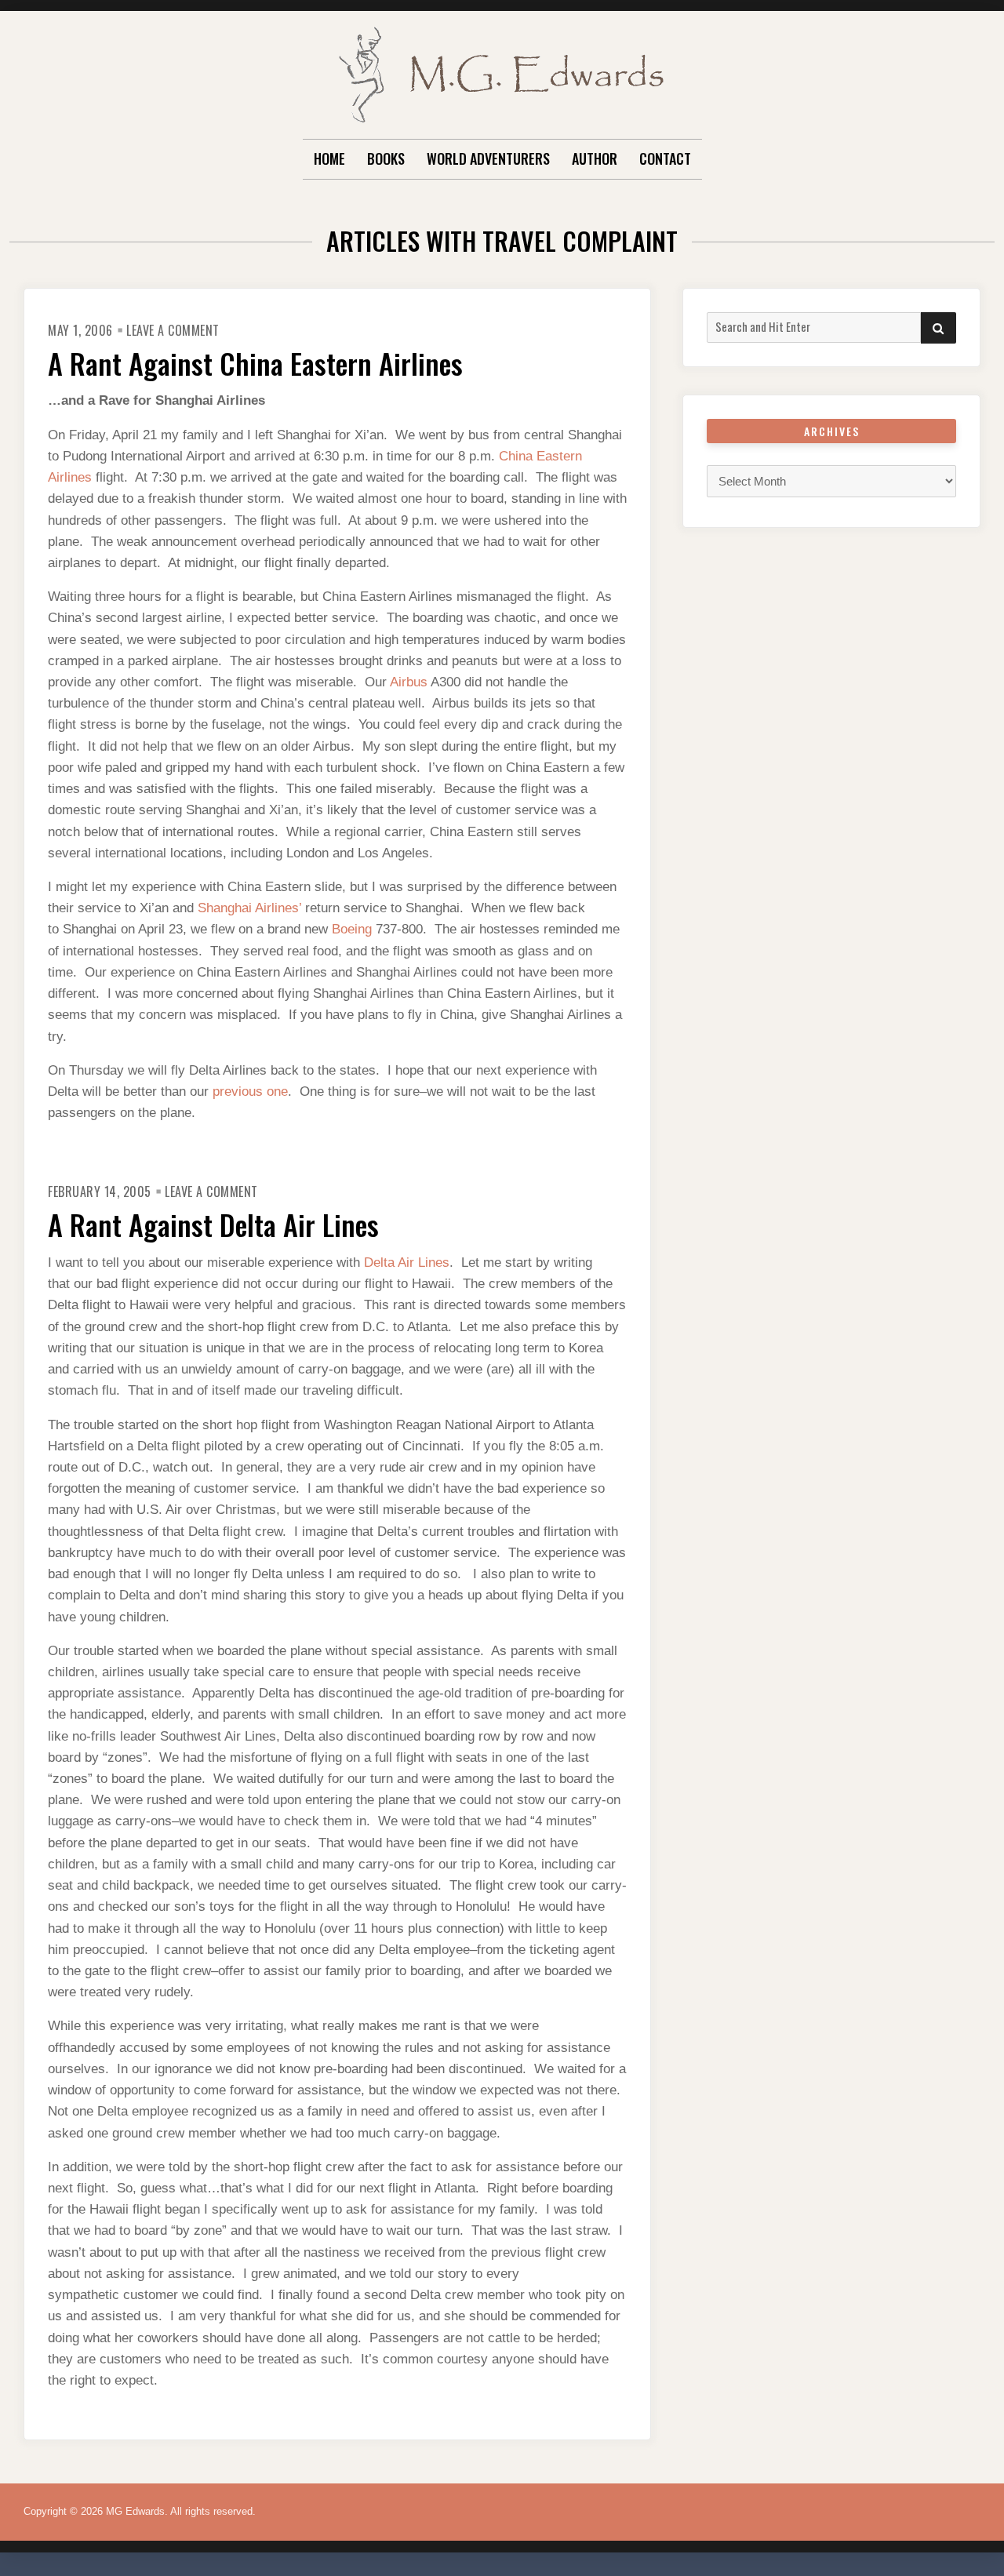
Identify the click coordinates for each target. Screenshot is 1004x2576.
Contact (665, 158)
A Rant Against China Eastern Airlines (255, 363)
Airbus (410, 682)
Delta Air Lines (407, 1263)
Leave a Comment (173, 330)
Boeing (354, 929)
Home (329, 158)
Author (595, 158)
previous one (250, 1092)
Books (386, 158)
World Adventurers (488, 158)
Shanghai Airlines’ (251, 908)
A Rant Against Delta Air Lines (213, 1224)
